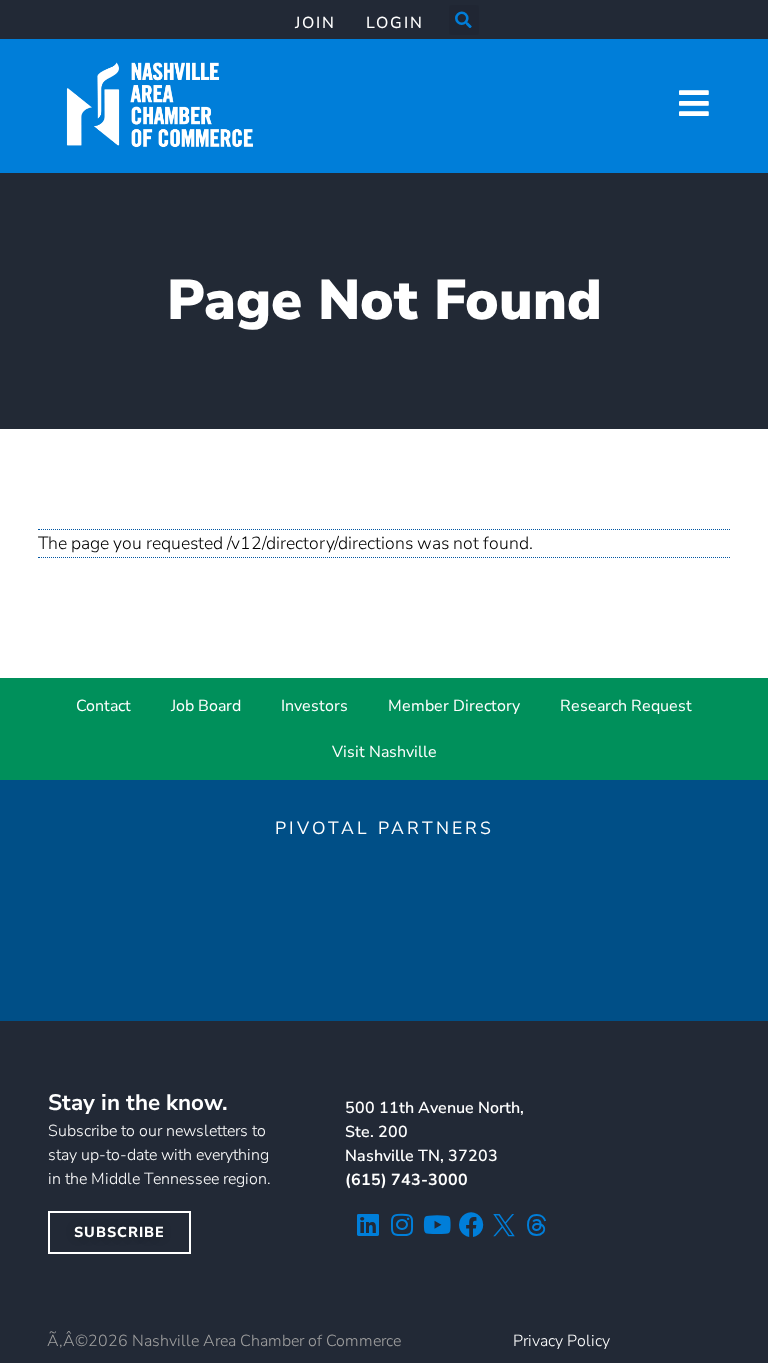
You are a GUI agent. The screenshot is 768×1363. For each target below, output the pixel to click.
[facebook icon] (471, 1224)
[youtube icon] (436, 1224)
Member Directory (454, 706)
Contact (103, 706)
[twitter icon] (504, 1225)
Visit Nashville (384, 752)
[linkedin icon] (367, 1224)
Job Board (206, 706)
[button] (464, 20)
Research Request (626, 706)
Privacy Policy (561, 1341)
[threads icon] (537, 1225)
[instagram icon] (402, 1224)
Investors (314, 706)
